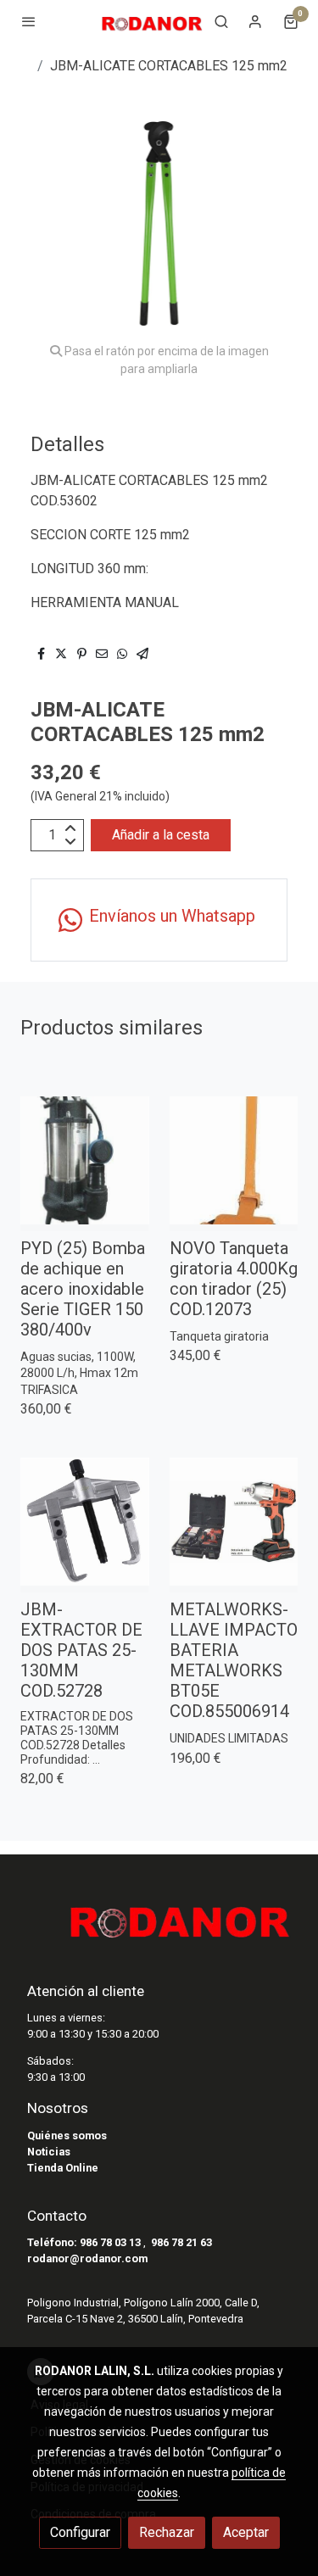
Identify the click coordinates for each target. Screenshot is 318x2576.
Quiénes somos (67, 2136)
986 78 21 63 (181, 2242)
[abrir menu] (29, 21)
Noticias (49, 2152)
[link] (152, 21)
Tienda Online (63, 2168)
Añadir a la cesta (161, 835)
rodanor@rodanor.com (87, 2258)
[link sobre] (159, 1927)
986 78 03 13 (110, 2242)
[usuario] (255, 21)
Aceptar (246, 2532)
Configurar (80, 2532)
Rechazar (167, 2532)
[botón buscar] (221, 21)
